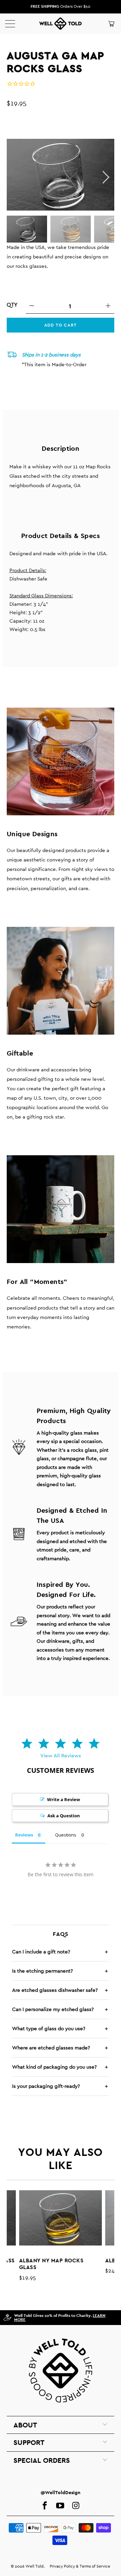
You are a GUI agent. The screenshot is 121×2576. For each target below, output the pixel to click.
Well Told (35, 2566)
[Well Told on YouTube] (60, 2506)
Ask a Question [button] (64, 1816)
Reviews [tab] (24, 1835)
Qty (12, 305)
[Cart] (111, 24)
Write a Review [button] (64, 1799)
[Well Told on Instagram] (76, 2506)
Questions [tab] (66, 1835)
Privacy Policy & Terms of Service (80, 2566)
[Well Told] (61, 24)
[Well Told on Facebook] (45, 2506)
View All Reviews (61, 1755)
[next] (105, 177)
